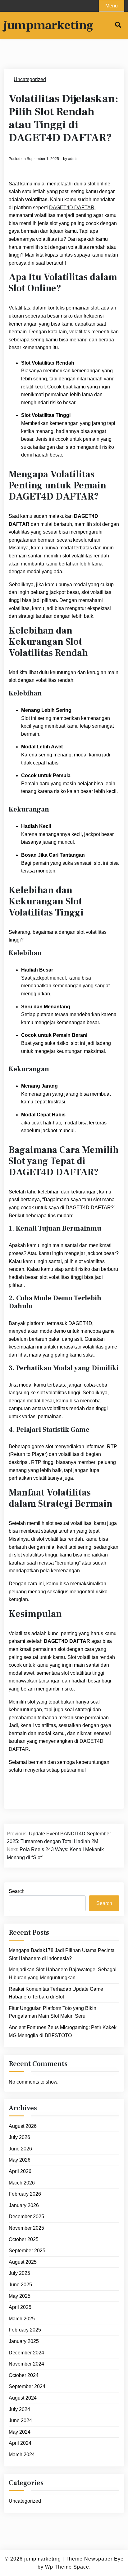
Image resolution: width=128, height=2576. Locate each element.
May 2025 (20, 2296)
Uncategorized (30, 79)
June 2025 (20, 2285)
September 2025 (27, 2251)
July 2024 (19, 2409)
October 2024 (24, 2375)
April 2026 (20, 2171)
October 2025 (24, 2239)
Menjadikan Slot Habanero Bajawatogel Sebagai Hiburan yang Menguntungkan (63, 1974)
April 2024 (20, 2443)
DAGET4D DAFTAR (72, 208)
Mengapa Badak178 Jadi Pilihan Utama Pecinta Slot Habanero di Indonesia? (62, 1954)
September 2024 (27, 2386)
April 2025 (20, 2307)
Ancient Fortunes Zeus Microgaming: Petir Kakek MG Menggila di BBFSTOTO (63, 2031)
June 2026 (20, 2149)
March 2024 (22, 2455)
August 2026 (23, 2126)
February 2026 (25, 2194)
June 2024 (20, 2420)
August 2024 (23, 2398)
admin (73, 159)
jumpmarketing (49, 25)
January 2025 (24, 2341)
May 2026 (20, 2160)
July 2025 (19, 2273)
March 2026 (22, 2183)
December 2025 (26, 2217)
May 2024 (20, 2432)
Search (17, 1891)
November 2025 (26, 2228)
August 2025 (23, 2262)
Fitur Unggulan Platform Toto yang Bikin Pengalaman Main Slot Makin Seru (53, 2012)
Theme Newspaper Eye (95, 2559)
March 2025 (22, 2319)
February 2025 (25, 2330)
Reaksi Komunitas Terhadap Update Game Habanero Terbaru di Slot (56, 1993)
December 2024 (26, 2353)
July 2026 (19, 2137)
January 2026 (24, 2205)
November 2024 (26, 2364)
